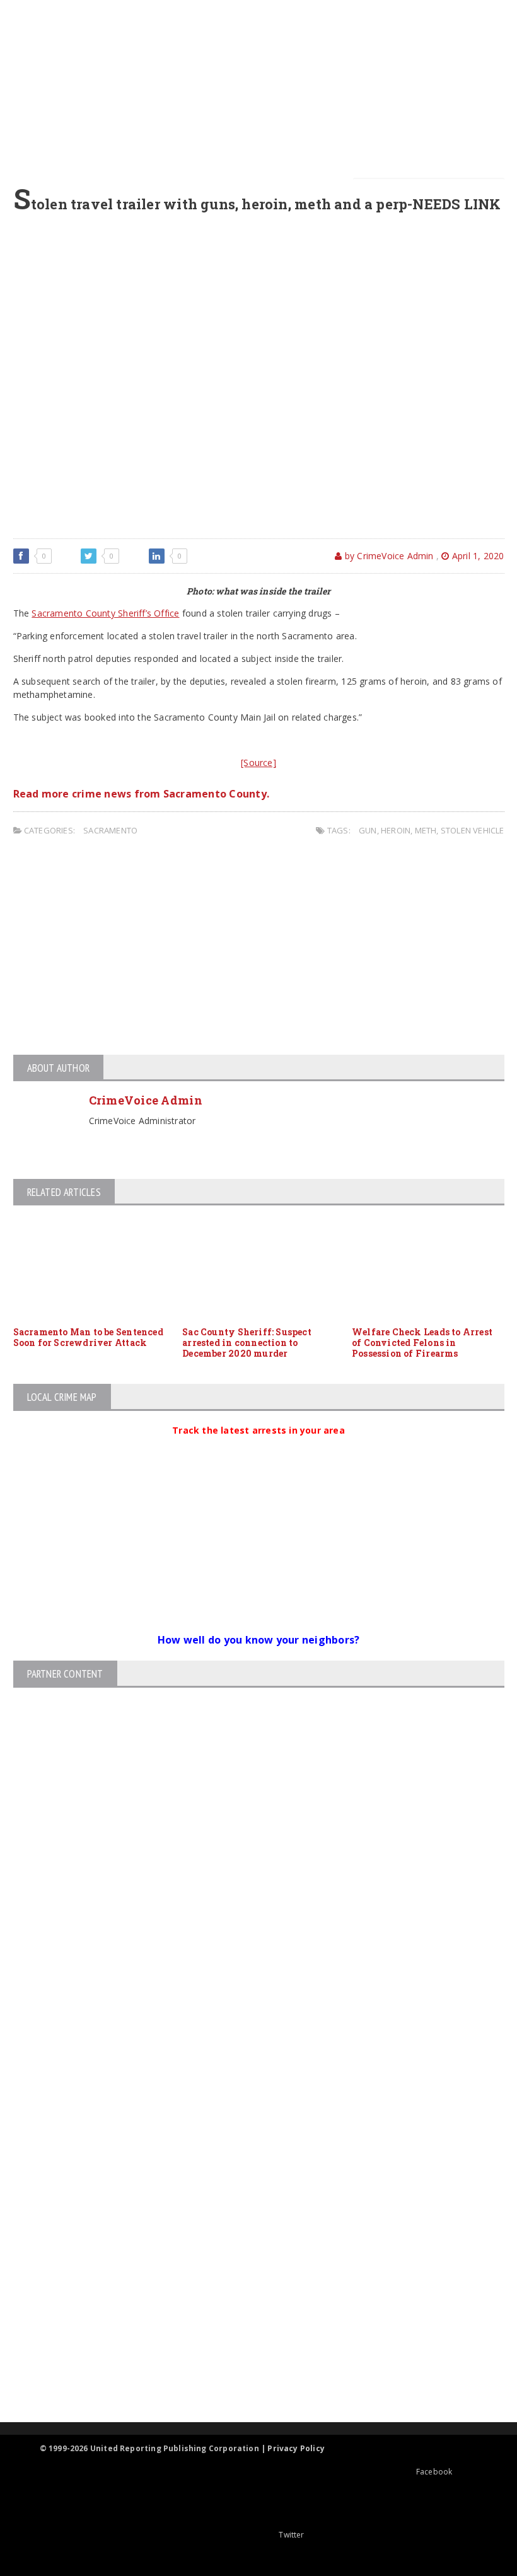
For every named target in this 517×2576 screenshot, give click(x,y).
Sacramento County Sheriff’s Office (105, 613)
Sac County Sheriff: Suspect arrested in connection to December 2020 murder (247, 1343)
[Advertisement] (266, 88)
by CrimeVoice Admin (387, 556)
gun (368, 830)
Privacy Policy (296, 2448)
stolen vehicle (473, 830)
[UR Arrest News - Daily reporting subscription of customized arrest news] (248, 2319)
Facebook (434, 2472)
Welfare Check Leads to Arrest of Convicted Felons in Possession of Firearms (422, 1343)
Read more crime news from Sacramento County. (142, 794)
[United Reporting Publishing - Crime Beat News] (248, 2130)
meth (426, 830)
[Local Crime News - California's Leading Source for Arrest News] (248, 2184)
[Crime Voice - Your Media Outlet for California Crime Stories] (248, 2373)
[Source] (258, 763)
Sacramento (110, 830)
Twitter (291, 2535)
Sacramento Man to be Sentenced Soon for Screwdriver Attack (88, 1337)
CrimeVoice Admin (146, 1100)
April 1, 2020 (477, 556)
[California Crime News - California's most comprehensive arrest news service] (248, 2278)
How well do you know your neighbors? (259, 1640)
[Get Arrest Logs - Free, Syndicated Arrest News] (247, 2237)
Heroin (396, 830)
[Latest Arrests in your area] (258, 1446)
